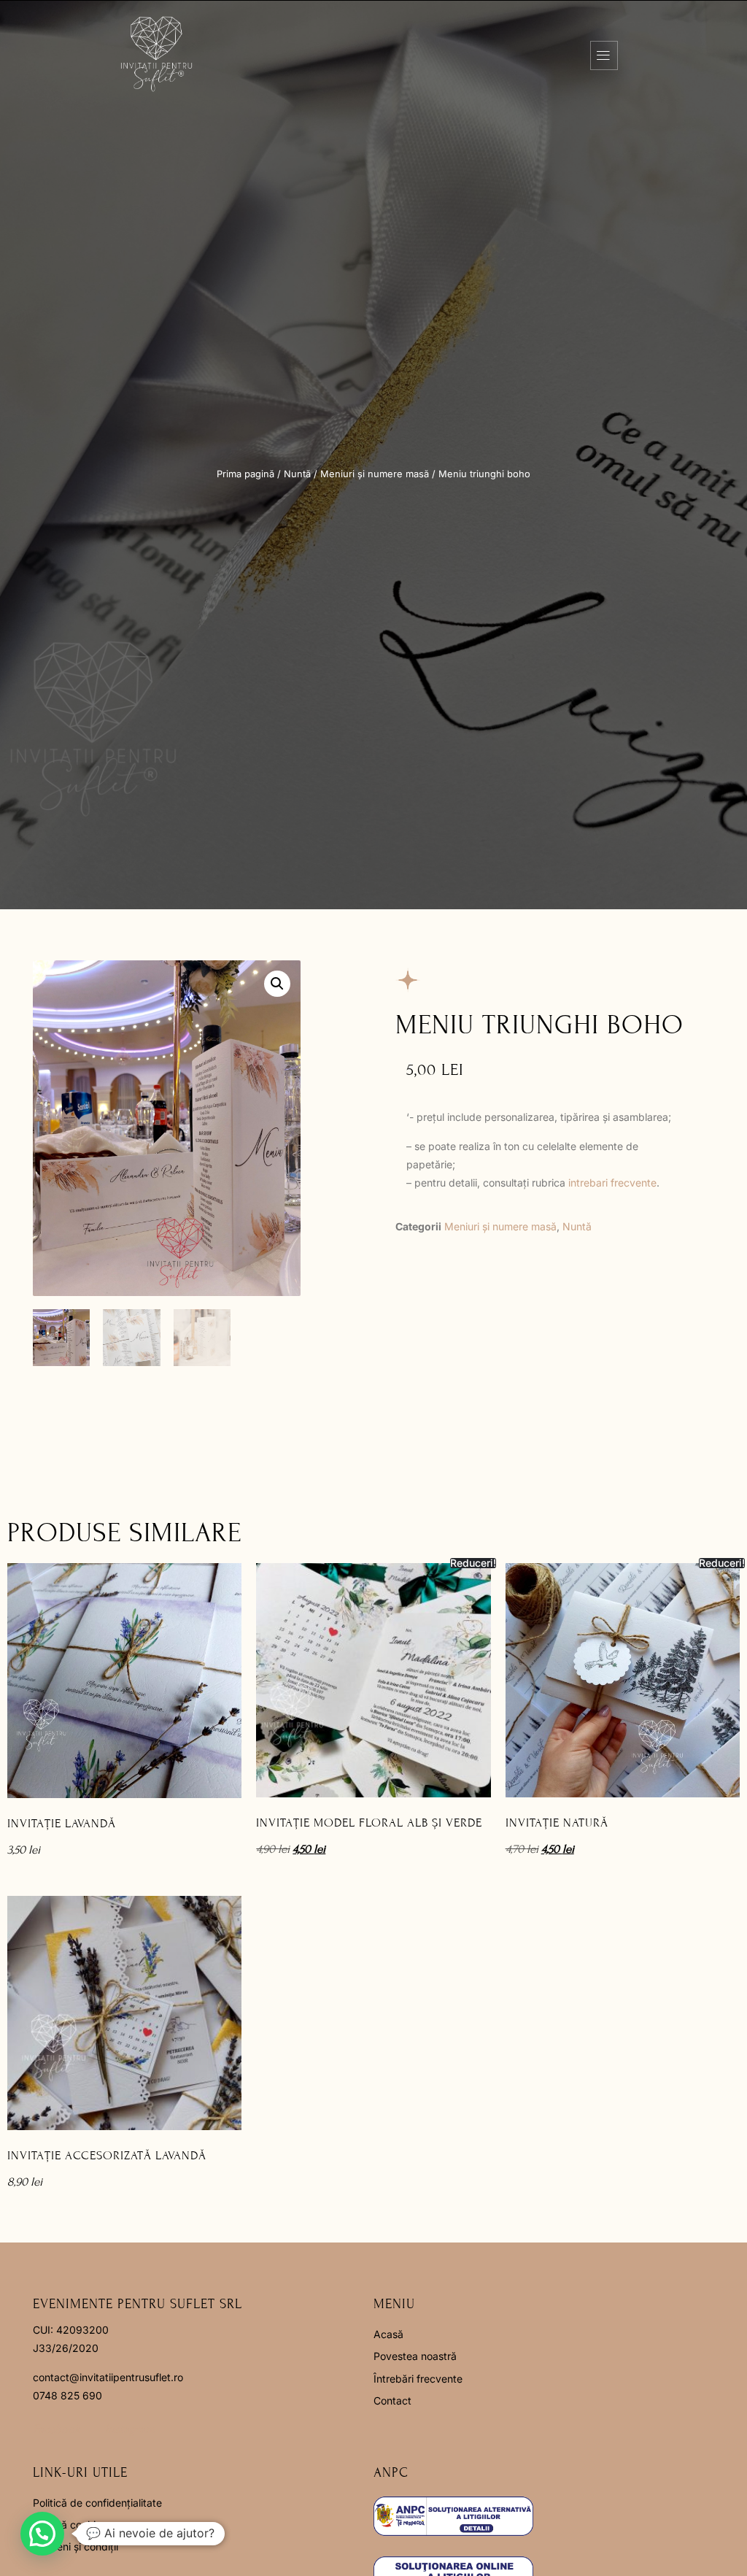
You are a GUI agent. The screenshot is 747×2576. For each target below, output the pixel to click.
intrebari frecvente (612, 1183)
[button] (277, 984)
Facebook (57, 2429)
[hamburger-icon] (604, 55)
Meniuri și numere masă (375, 474)
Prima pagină (245, 474)
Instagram (130, 2429)
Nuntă (297, 474)
